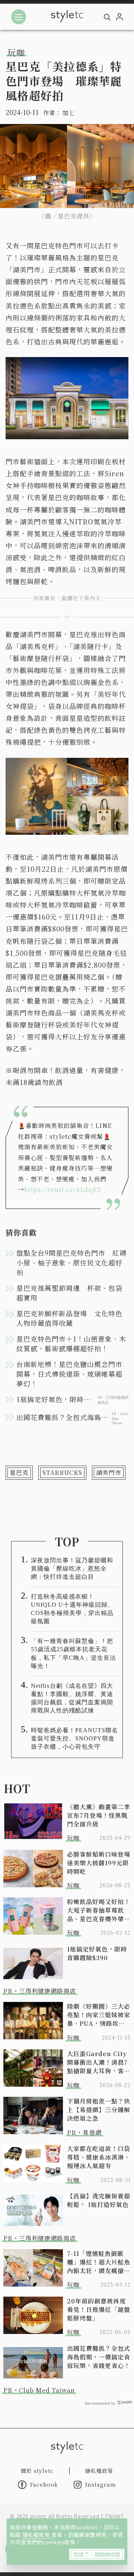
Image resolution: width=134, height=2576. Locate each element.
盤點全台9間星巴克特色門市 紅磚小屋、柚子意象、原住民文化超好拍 (71, 1262)
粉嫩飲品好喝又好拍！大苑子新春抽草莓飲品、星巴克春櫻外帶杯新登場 (99, 1910)
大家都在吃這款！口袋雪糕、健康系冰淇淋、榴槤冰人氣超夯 (99, 2157)
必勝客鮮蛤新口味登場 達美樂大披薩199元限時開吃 (99, 1863)
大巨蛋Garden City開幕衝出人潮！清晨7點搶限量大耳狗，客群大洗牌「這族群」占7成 (99, 2062)
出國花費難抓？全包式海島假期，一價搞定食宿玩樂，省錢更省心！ (99, 2357)
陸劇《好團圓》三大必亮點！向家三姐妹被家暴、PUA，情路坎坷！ (99, 2015)
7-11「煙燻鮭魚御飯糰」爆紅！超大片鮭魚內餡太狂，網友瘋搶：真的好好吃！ (99, 2262)
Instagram (101, 2484)
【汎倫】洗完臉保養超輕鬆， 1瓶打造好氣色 (99, 2200)
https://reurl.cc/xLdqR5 (63, 1189)
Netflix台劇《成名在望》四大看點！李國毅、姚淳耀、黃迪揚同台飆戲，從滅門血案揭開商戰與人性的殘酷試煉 (72, 1698)
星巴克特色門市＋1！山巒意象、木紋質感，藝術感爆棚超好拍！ (71, 1343)
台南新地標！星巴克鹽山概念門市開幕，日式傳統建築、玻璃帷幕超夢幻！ (69, 1374)
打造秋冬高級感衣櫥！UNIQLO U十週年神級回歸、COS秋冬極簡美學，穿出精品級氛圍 (72, 1609)
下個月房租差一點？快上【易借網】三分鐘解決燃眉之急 (99, 2110)
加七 (68, 113)
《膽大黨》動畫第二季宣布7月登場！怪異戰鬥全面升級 (99, 1815)
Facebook (44, 2484)
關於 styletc (37, 2471)
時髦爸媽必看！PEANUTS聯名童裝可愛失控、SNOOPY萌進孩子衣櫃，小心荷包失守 (74, 1738)
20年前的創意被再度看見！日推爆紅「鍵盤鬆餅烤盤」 (99, 2310)
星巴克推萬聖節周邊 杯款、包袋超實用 (69, 1293)
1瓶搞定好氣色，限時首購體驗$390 (97, 1953)
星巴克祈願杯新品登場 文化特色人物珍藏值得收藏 (69, 1318)
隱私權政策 (37, 2535)
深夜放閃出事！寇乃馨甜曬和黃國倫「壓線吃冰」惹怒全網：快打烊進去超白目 (72, 1568)
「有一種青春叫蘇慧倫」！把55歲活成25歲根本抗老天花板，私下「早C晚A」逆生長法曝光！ (74, 1653)
